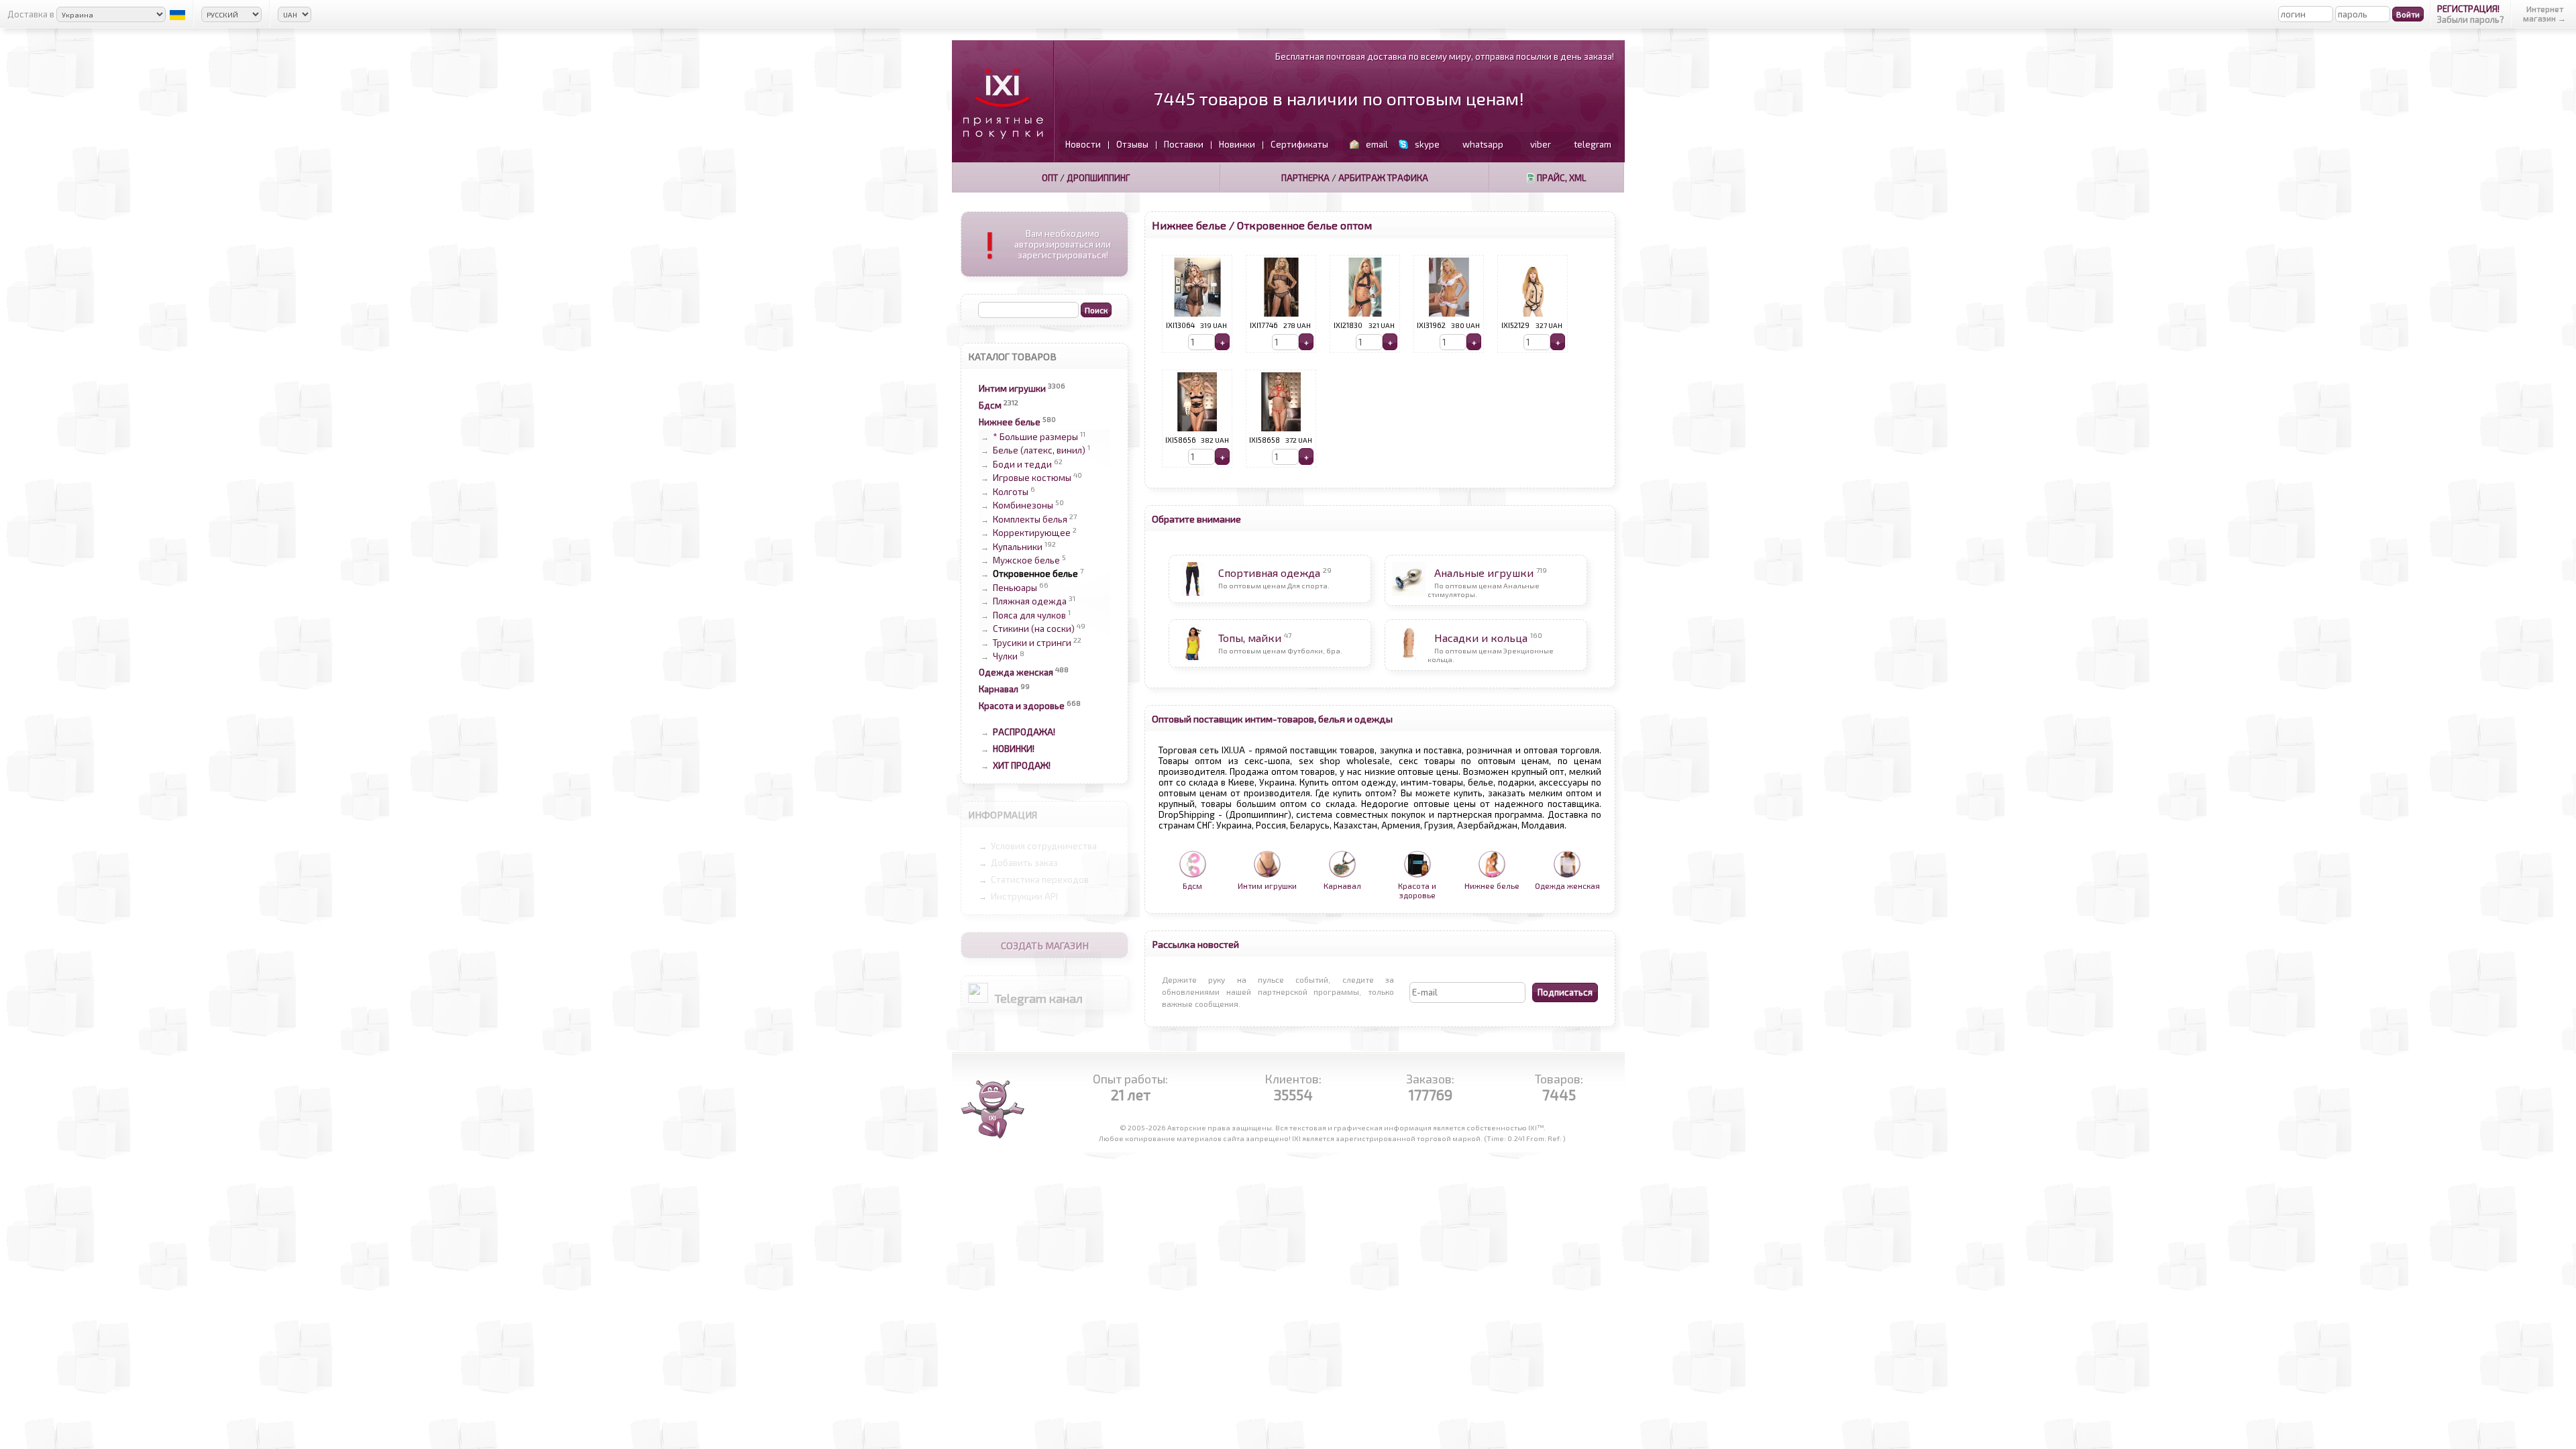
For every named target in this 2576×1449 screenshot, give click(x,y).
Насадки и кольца (1481, 638)
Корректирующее (1032, 533)
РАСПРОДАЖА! (1024, 732)
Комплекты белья (1030, 519)
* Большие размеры (1035, 437)
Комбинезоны (1023, 506)
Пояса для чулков (1029, 615)
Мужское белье (1026, 560)
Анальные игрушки (1484, 573)
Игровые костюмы (1032, 478)
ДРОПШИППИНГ (1098, 178)
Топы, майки (1250, 638)
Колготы (1011, 492)
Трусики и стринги (1032, 643)
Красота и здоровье (1022, 706)
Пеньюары (1015, 588)
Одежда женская (1016, 672)
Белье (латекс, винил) (1039, 451)
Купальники (1018, 547)
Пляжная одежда (1030, 602)
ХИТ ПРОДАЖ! (1022, 765)
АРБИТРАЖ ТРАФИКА (1383, 178)
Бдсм (990, 405)
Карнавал (999, 689)
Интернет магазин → (2544, 13)
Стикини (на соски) (1034, 629)
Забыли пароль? (2471, 19)
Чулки (1005, 656)
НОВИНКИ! (1014, 749)
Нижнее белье (1010, 422)
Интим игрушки (1012, 388)
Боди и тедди (1022, 464)
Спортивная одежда (1269, 573)
